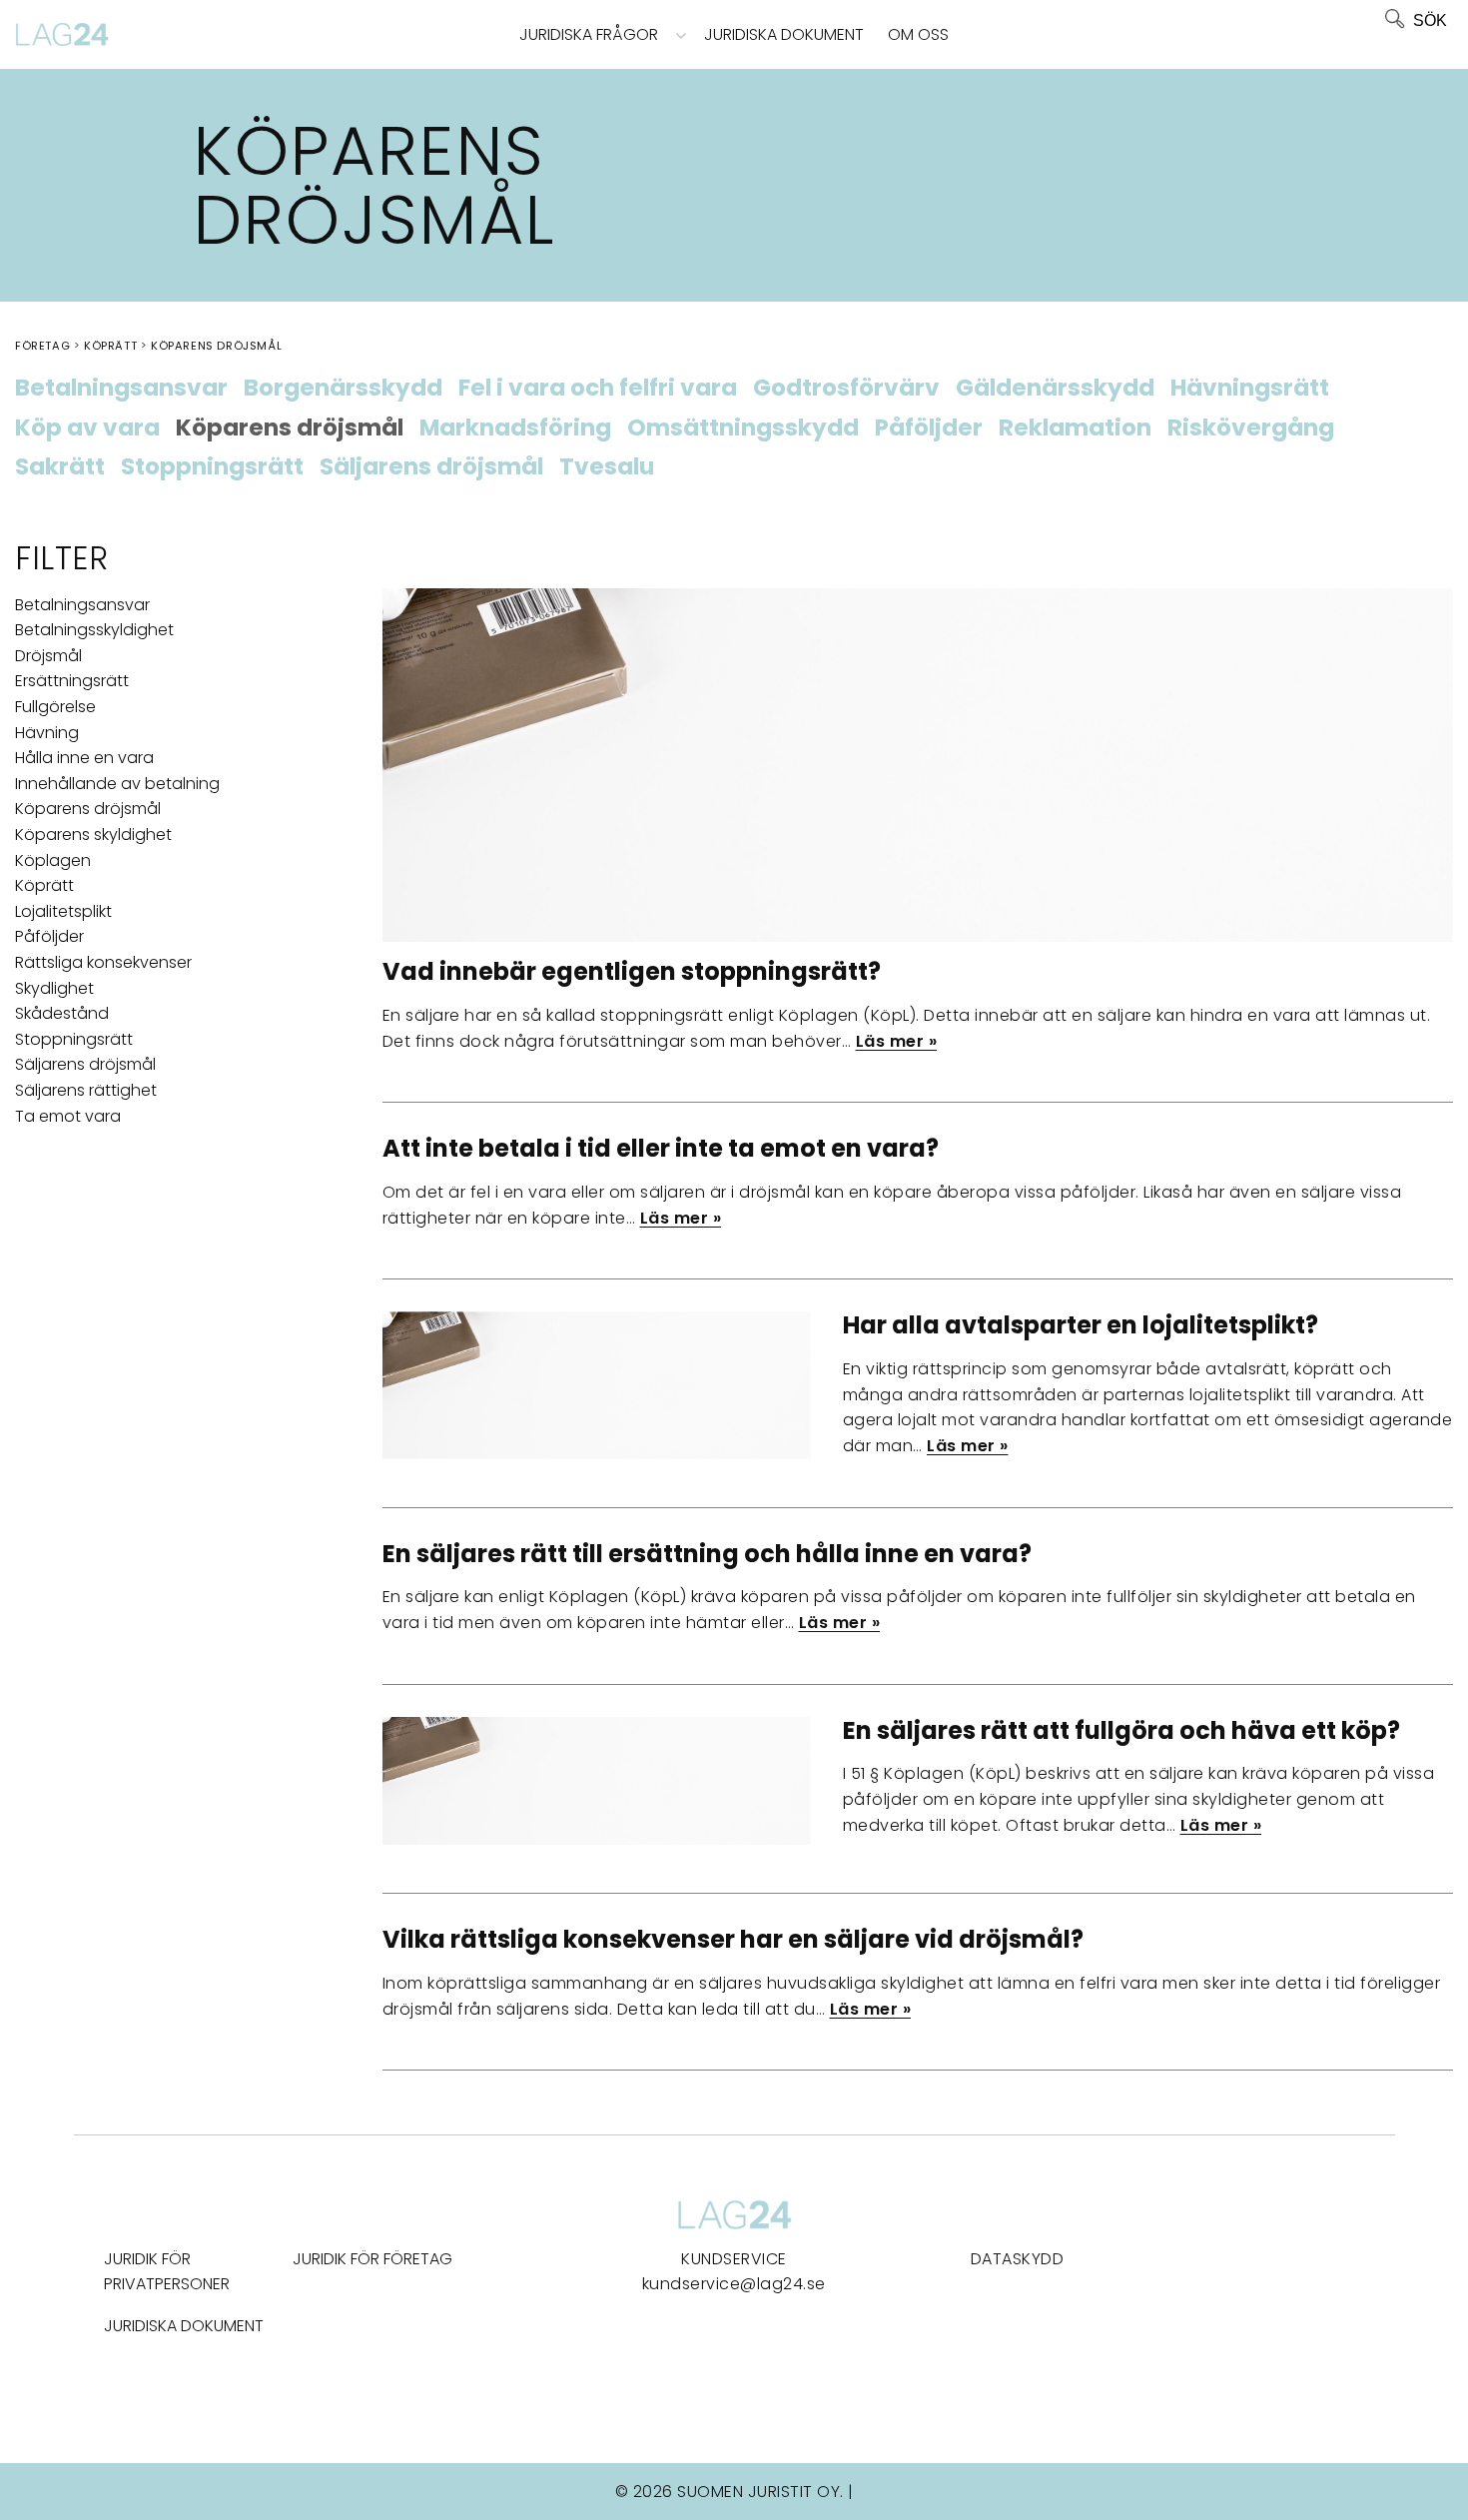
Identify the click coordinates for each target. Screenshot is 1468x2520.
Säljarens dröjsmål (431, 467)
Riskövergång (1251, 428)
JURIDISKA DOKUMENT (184, 2326)
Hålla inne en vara (84, 758)
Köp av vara (87, 428)
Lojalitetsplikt (63, 911)
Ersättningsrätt (72, 681)
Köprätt (44, 885)
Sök (1430, 20)
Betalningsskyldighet (94, 630)
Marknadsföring (515, 428)
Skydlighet (54, 988)
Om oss (918, 34)
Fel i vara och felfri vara (598, 389)
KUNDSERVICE (734, 2259)
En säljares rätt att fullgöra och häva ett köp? (1121, 1730)
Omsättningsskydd (743, 428)
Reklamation (1075, 428)
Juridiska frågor (589, 34)
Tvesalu (607, 467)
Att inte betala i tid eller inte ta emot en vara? (661, 1148)
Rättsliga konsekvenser (103, 962)
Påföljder (929, 428)
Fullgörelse (55, 707)
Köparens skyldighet (93, 835)
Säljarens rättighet (86, 1090)
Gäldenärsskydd (1055, 389)
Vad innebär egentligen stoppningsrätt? (632, 971)
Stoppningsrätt (212, 467)
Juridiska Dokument (784, 34)
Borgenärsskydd (343, 389)
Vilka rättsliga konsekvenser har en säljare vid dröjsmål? (733, 1939)
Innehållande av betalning (117, 784)
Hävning (47, 733)
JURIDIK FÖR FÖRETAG (372, 2259)
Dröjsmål (48, 656)
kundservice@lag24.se (734, 2284)
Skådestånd (62, 1013)
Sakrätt (60, 467)
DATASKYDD (1018, 2259)
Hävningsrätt (1250, 389)
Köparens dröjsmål (290, 428)
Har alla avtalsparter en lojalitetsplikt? (1081, 1325)
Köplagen (53, 860)
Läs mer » (897, 1041)
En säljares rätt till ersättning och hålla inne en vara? (707, 1554)
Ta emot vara (68, 1116)
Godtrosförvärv (846, 389)
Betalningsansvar (121, 389)
